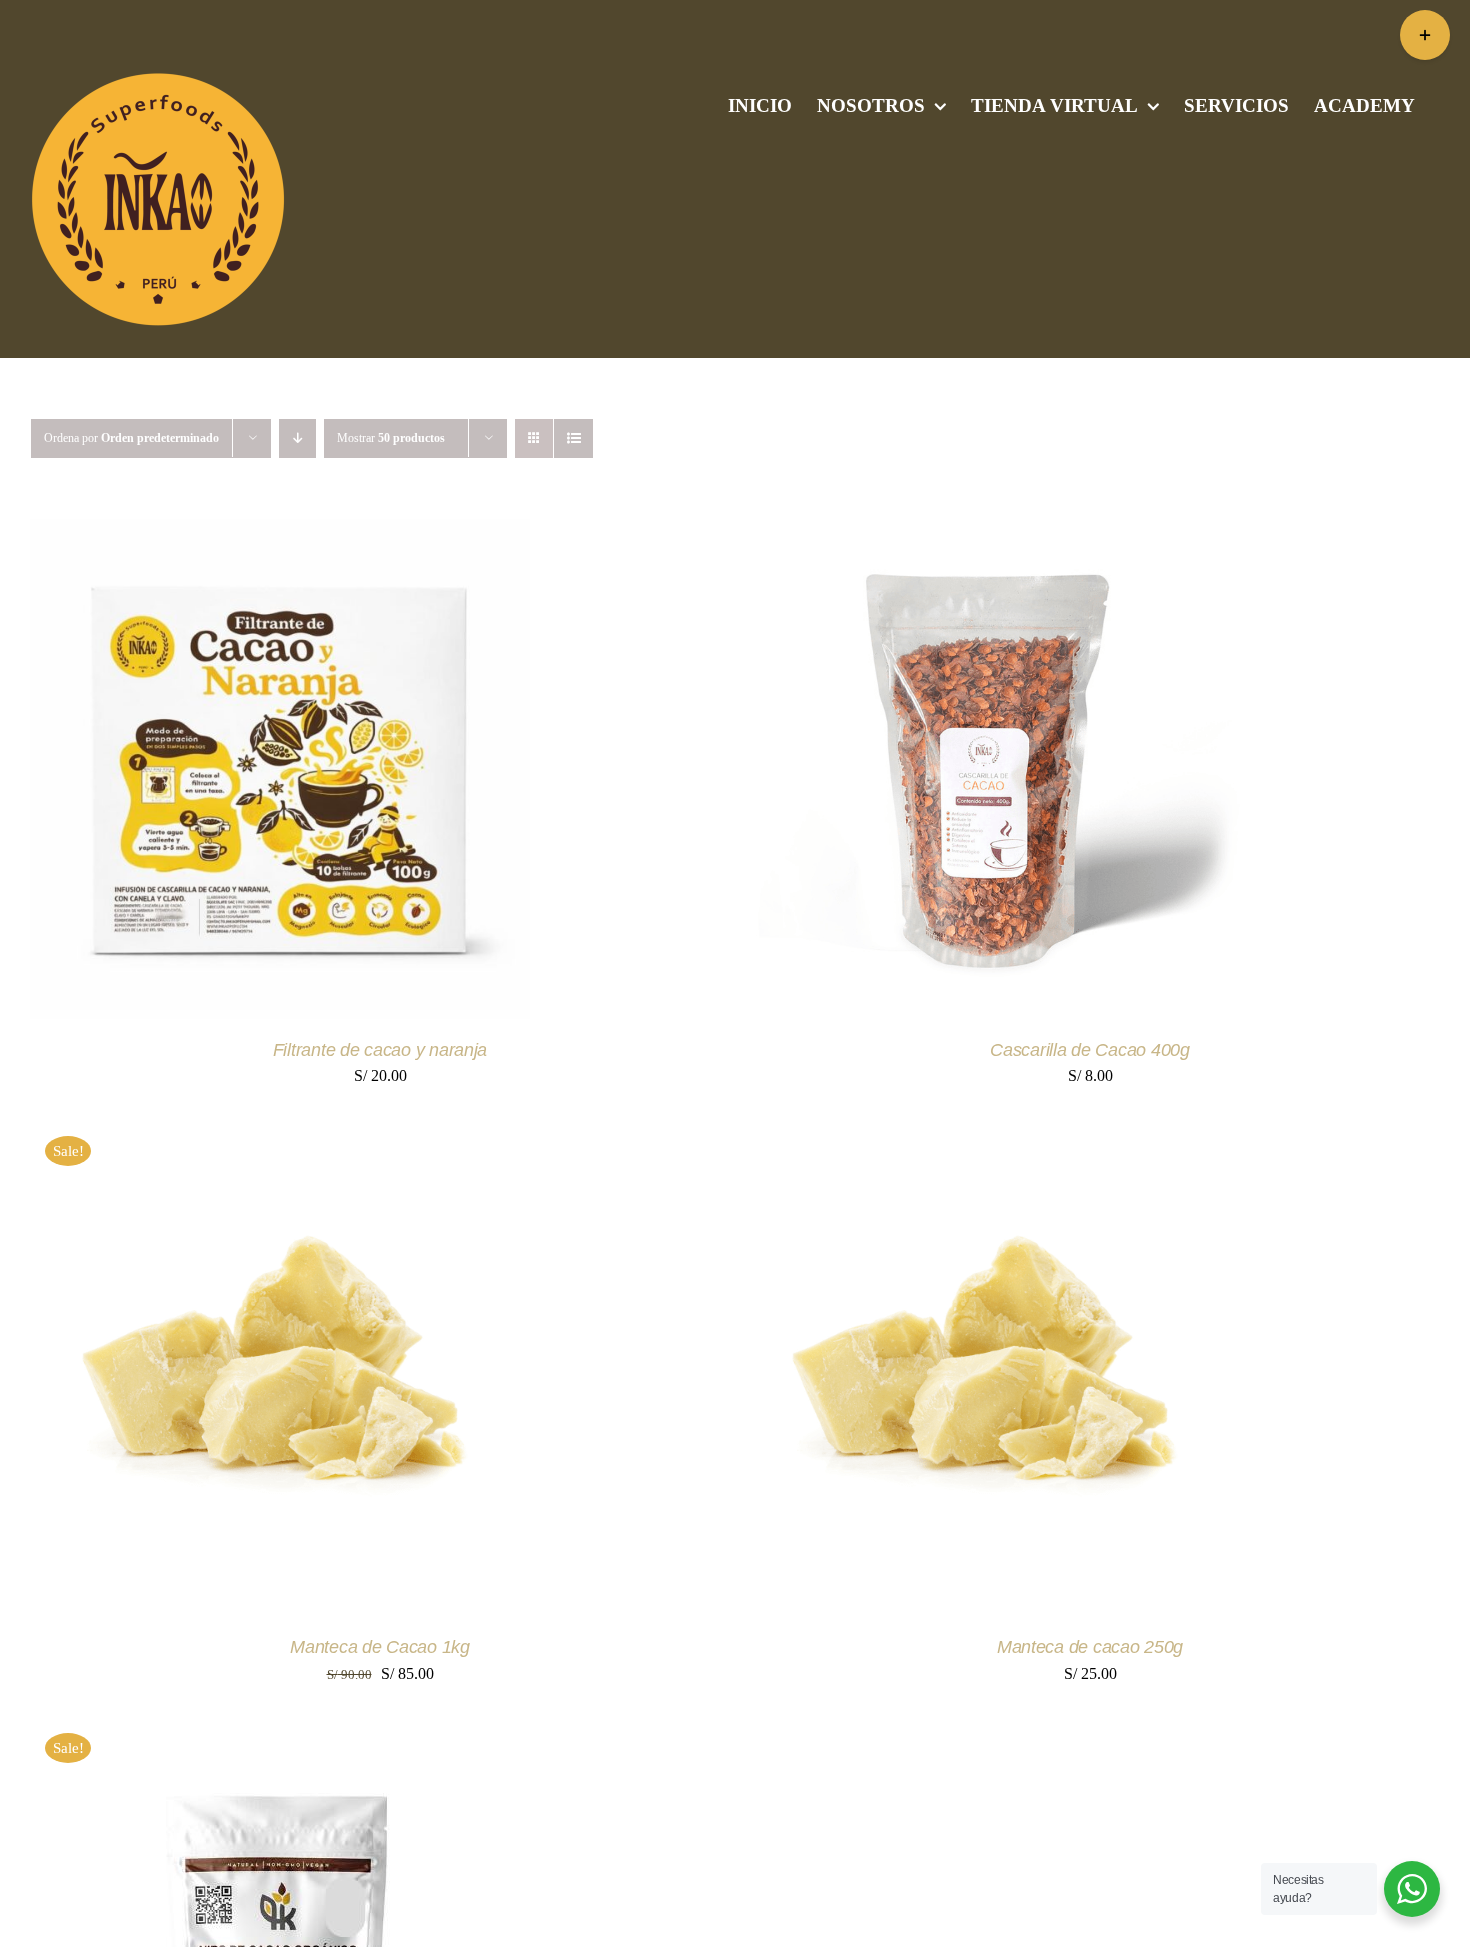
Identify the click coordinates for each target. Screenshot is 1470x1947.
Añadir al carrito (214, 772)
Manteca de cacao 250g (1090, 1647)
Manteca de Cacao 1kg (380, 1647)
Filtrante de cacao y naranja (380, 1050)
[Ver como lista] (573, 438)
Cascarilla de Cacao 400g (1090, 1050)
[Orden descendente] (297, 438)
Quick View (380, 772)
